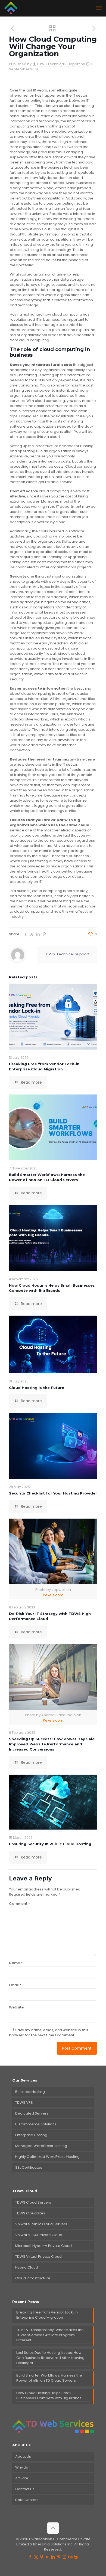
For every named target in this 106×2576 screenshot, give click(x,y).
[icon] (76, 2557)
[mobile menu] (99, 8)
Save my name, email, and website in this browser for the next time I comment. (49, 2033)
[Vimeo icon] (42, 2557)
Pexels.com (53, 1595)
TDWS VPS (24, 2103)
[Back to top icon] (53, 2528)
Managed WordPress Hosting (41, 2146)
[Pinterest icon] (59, 2557)
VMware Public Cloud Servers (41, 2224)
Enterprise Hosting (31, 2135)
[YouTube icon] (47, 2557)
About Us (23, 2457)
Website (16, 2007)
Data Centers (27, 2500)
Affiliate (22, 2478)
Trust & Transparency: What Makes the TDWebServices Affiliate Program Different (50, 2335)
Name (16, 1963)
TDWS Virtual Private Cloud (38, 2257)
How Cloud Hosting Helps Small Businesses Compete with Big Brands (49, 2395)
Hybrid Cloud (27, 2267)
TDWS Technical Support (58, 64)
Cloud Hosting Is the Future (37, 1388)
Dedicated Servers (32, 2113)
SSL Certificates (29, 2167)
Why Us (22, 2467)
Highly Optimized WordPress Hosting (47, 2157)
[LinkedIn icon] (53, 2557)
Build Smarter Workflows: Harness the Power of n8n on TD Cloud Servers (49, 2378)
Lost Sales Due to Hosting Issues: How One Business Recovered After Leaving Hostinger (50, 2358)
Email (15, 1985)
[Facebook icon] (30, 2557)
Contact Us (25, 2489)
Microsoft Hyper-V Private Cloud (43, 2246)
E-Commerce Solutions (36, 2124)
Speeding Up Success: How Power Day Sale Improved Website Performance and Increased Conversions (52, 1744)
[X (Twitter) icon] (36, 2557)
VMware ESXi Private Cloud (39, 2235)
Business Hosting (30, 2092)
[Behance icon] (70, 2557)
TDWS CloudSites (30, 2213)
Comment (20, 1904)
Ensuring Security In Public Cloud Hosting (50, 1844)
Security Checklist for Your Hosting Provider (53, 1493)
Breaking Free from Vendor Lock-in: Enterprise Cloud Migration (47, 2315)
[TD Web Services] (11, 8)
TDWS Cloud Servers (33, 2202)
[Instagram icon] (65, 2557)
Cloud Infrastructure (33, 2278)
